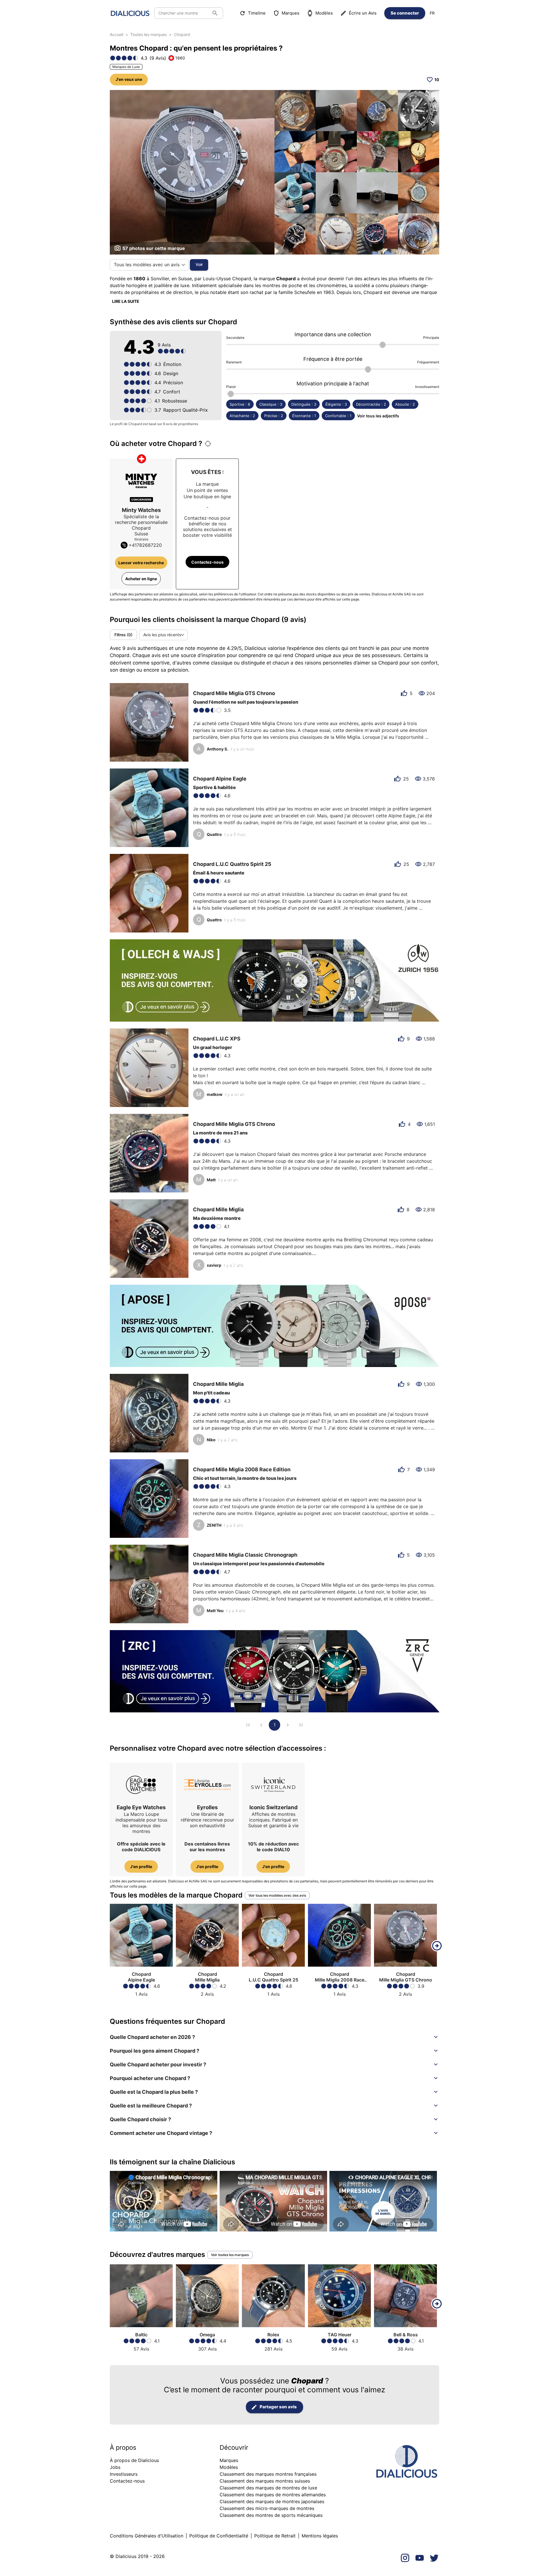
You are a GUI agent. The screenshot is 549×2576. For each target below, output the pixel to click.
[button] (274, 2037)
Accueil (117, 34)
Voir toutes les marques (230, 2255)
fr (432, 13)
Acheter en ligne (141, 579)
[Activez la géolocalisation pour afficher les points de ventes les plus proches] (208, 444)
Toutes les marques (149, 34)
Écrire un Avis (363, 13)
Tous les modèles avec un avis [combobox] (147, 265)
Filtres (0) (123, 635)
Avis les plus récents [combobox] (162, 635)
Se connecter (405, 13)
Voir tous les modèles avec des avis (277, 1895)
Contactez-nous (207, 562)
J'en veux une (129, 79)
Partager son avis (278, 2407)
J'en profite (141, 1867)
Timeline (257, 13)
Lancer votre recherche (141, 563)
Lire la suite (126, 301)
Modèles (324, 13)
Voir (199, 264)
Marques (291, 13)
